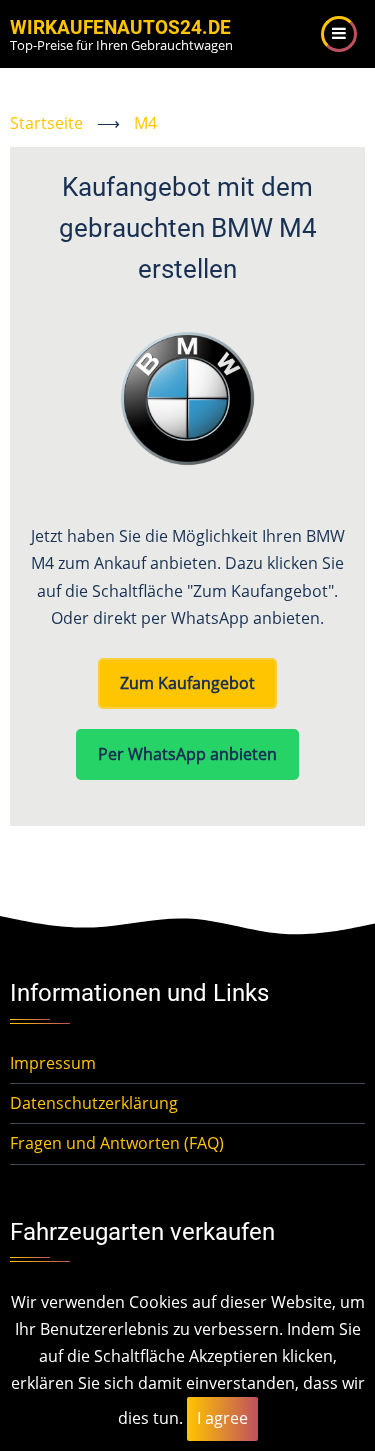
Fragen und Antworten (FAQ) (117, 1143)
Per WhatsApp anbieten (187, 754)
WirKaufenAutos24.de (120, 27)
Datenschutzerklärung (94, 1103)
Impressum (53, 1063)
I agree (222, 1418)
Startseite (46, 123)
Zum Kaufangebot (187, 683)
